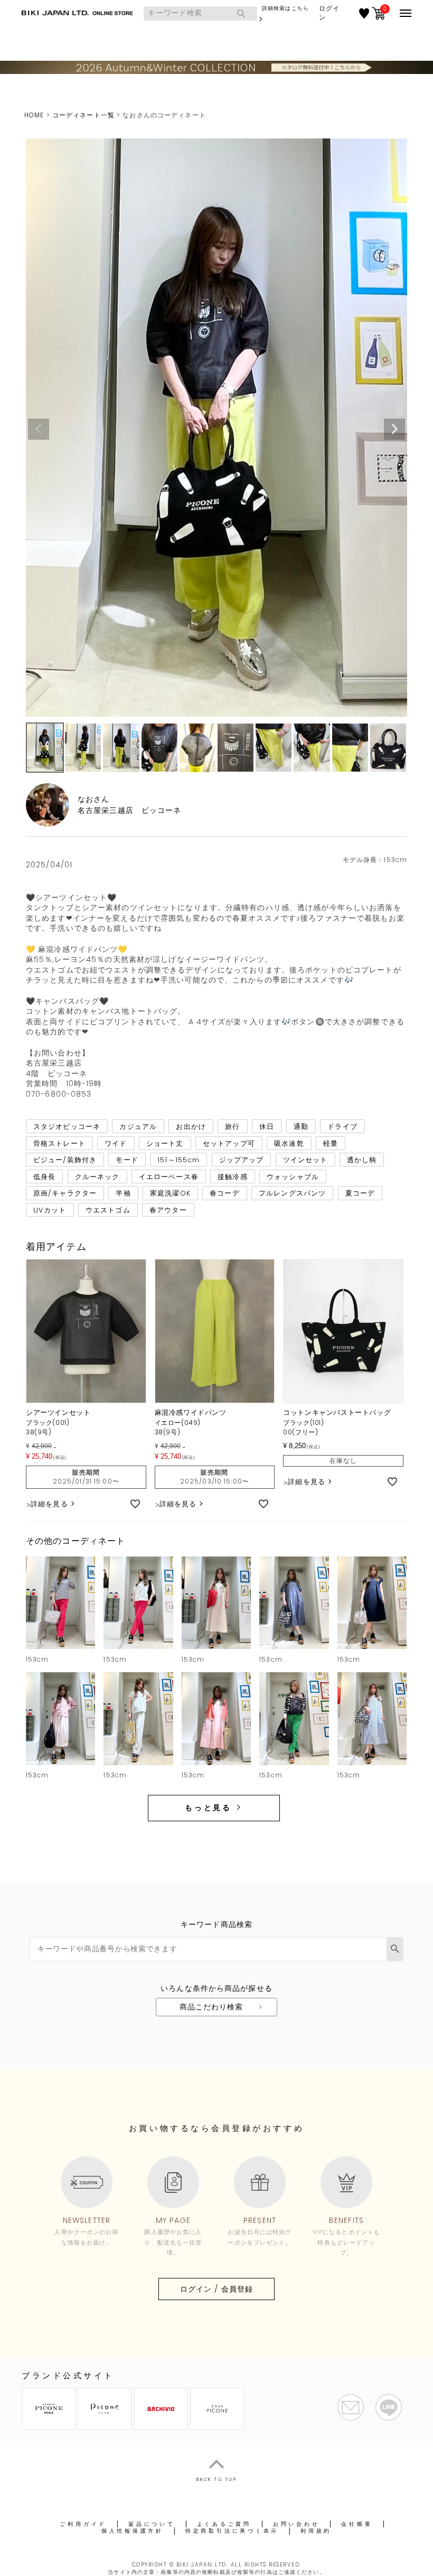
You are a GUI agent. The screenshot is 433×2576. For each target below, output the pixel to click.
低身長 (44, 1176)
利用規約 (316, 2531)
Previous (39, 429)
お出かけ (191, 1127)
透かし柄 (362, 1160)
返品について (152, 2524)
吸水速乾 (289, 1143)
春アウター (168, 1210)
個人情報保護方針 (133, 2531)
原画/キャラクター (65, 1193)
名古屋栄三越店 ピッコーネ (130, 810)
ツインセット (305, 1160)
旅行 (232, 1127)
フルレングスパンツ (292, 1193)
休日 (267, 1127)
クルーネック (97, 1176)
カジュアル (138, 1127)
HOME (34, 115)
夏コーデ (360, 1193)
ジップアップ (242, 1160)
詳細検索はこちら (285, 8)
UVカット (50, 1210)
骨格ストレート (59, 1143)
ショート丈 (165, 1143)
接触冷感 (232, 1176)
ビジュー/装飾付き (65, 1160)
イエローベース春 (169, 1176)
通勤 (301, 1127)
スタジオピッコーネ (67, 1127)
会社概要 (357, 2524)
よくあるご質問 (224, 2524)
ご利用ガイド (83, 2524)
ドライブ (342, 1127)
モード (127, 1160)
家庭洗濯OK (170, 1193)
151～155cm (178, 1160)
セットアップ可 (229, 1143)
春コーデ (224, 1193)
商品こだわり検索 (211, 2007)
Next (394, 429)
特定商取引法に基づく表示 (232, 2531)
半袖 (123, 1193)
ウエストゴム (108, 1210)
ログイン (329, 13)
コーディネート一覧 (83, 115)
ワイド (116, 1143)
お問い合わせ (296, 2524)
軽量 (331, 1143)
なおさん (93, 799)
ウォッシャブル (293, 1176)
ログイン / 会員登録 (216, 2289)
